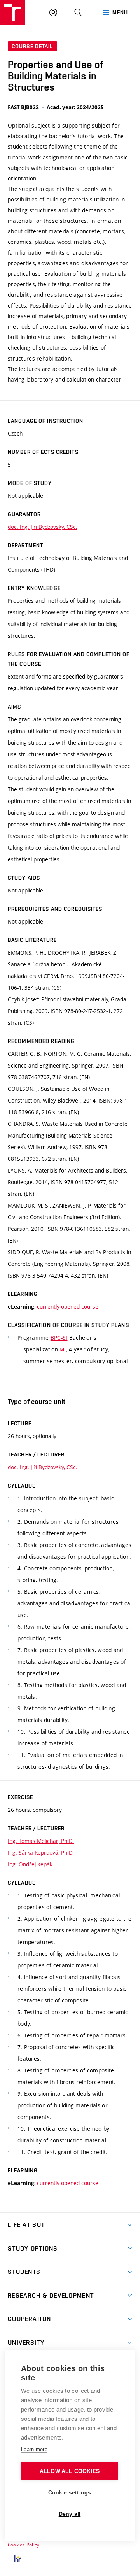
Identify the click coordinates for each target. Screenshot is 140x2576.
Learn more (34, 2449)
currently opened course (68, 1306)
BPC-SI (59, 1338)
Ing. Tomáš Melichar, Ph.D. (41, 1841)
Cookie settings (70, 2493)
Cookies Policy (24, 2544)
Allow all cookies (70, 2471)
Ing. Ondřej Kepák (30, 1864)
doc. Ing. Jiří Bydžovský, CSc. (43, 527)
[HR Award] (17, 2558)
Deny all (70, 2514)
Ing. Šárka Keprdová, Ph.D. (41, 1852)
